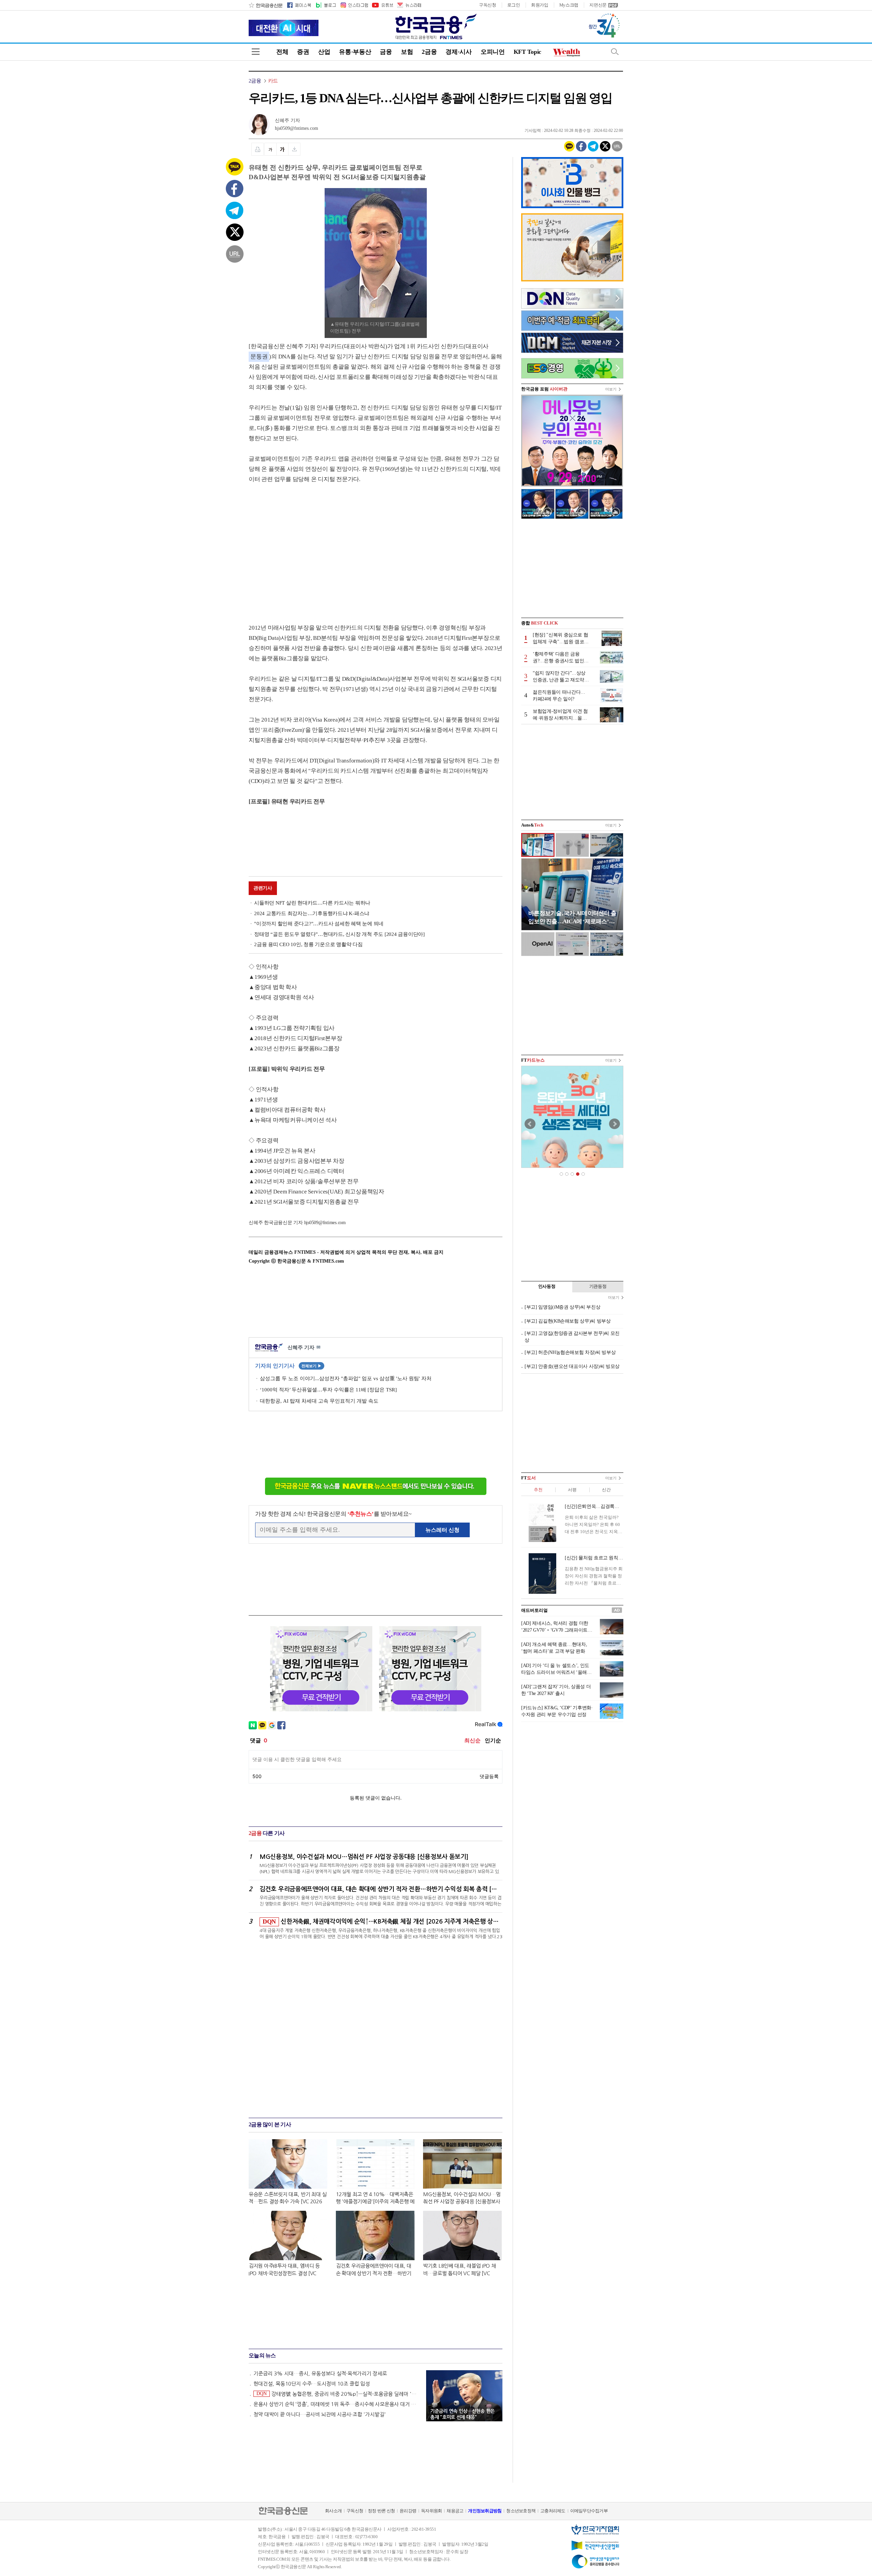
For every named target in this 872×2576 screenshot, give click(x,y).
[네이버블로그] (325, 5)
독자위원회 (431, 2511)
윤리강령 (408, 2511)
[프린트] (258, 149)
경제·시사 (459, 52)
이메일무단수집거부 (589, 2511)
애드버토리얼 (534, 1610)
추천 (538, 1490)
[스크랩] (294, 149)
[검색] (615, 52)
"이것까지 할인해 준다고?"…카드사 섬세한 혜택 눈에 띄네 (319, 924)
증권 (303, 52)
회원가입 (540, 5)
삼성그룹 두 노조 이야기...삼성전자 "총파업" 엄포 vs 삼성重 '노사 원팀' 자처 (346, 1378)
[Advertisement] (306, 547)
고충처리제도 (553, 2511)
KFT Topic (527, 52)
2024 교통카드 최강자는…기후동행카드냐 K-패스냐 (312, 913)
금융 (386, 52)
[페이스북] (299, 5)
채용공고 (455, 2511)
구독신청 (488, 5)
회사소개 (333, 2511)
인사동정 (547, 1286)
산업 (324, 52)
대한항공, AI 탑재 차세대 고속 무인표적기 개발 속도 (319, 1401)
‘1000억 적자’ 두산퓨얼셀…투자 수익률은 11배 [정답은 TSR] (328, 1390)
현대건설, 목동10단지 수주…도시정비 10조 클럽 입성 (312, 2384)
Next (614, 1124)
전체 (282, 52)
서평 (572, 1490)
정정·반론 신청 (381, 2511)
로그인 (514, 5)
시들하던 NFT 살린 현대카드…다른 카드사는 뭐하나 (312, 903)
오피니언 (493, 52)
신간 (606, 1490)
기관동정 (598, 1286)
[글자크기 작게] (270, 149)
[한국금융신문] (266, 5)
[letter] (409, 5)
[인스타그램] (354, 5)
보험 (407, 52)
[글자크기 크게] (282, 149)
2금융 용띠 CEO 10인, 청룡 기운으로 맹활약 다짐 (308, 944)
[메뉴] (256, 52)
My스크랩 (569, 5)
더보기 (611, 389)
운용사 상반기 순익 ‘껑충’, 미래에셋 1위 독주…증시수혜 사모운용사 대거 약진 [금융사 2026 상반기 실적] (337, 2404)
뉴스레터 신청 (442, 1530)
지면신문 (598, 5)
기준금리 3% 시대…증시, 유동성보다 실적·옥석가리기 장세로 (320, 2373)
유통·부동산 (355, 52)
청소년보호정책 (521, 2511)
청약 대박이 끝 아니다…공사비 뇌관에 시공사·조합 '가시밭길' (320, 2414)
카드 (273, 81)
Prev (530, 1124)
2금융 (429, 52)
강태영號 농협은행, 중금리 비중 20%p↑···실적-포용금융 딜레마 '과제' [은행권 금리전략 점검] (338, 2394)
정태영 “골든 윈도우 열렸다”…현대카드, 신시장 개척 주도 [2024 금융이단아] (339, 934)
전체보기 (312, 1366)
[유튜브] (382, 5)
